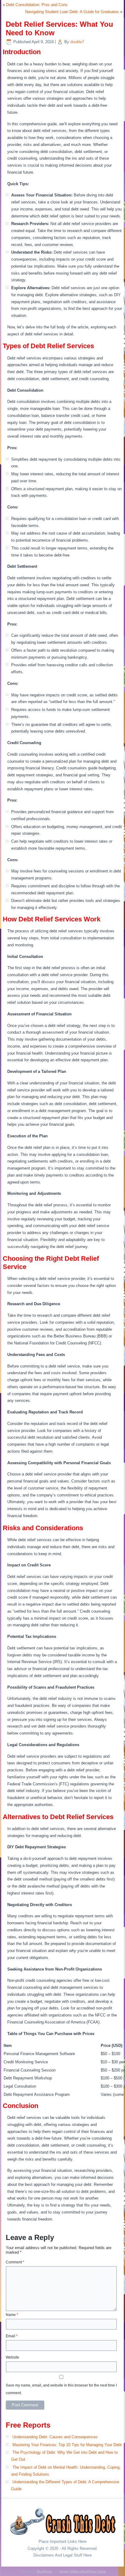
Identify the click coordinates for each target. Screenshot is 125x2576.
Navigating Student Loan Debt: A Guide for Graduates (72, 12)
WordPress (44, 2571)
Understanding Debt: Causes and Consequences (55, 2437)
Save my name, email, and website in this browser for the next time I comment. (61, 2389)
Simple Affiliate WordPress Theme (83, 2571)
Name (12, 2315)
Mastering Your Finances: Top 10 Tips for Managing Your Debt (67, 2445)
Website (12, 2357)
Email (12, 2336)
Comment (15, 2262)
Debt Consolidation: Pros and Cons (37, 5)
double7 (77, 42)
